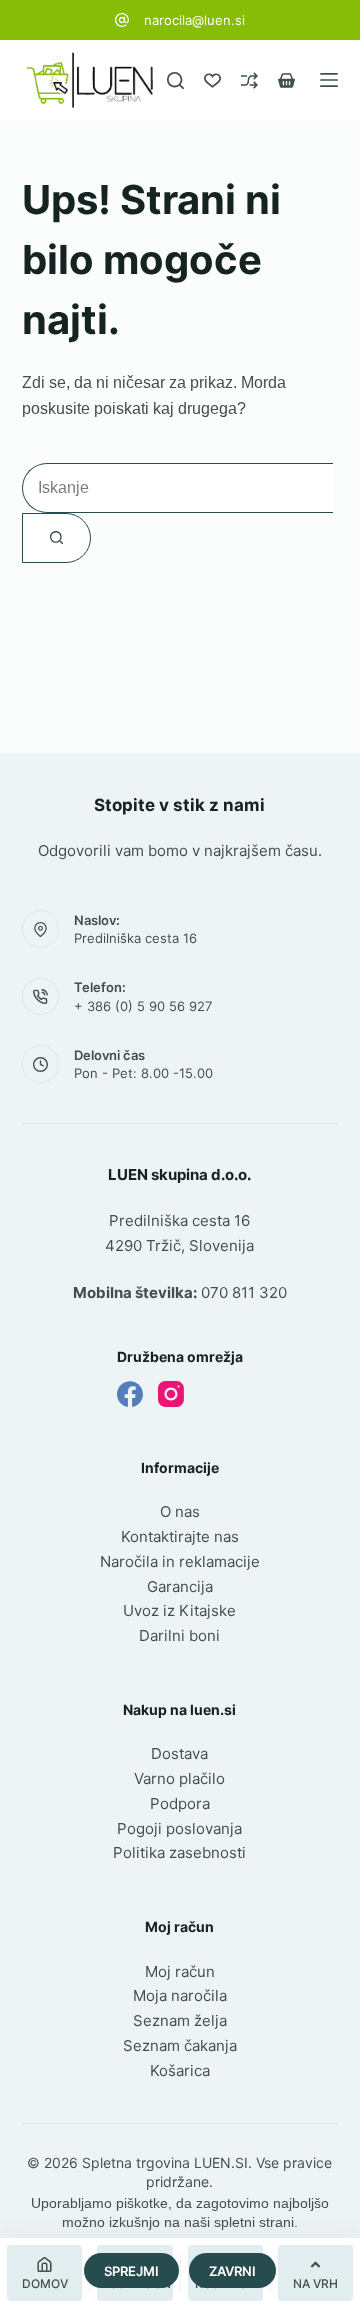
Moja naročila (180, 1995)
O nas (180, 1511)
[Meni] (329, 80)
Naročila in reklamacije (180, 1561)
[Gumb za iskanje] (56, 538)
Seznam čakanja (180, 2045)
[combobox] (177, 488)
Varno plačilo (179, 1778)
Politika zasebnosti (179, 1852)
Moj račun (180, 1971)
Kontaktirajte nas (180, 1536)
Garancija (180, 1586)
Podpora (180, 1803)
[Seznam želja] (212, 80)
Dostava (179, 1753)
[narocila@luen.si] (122, 20)
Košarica (180, 2070)
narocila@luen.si (194, 20)
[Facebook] (130, 1394)
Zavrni (232, 2271)
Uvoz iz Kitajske (179, 1610)
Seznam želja (180, 2020)
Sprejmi (131, 2271)
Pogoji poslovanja (179, 1828)
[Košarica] (286, 80)
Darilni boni (179, 1635)
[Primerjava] (249, 80)
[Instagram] (171, 1394)
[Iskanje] (175, 80)
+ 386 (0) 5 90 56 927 (143, 1006)
